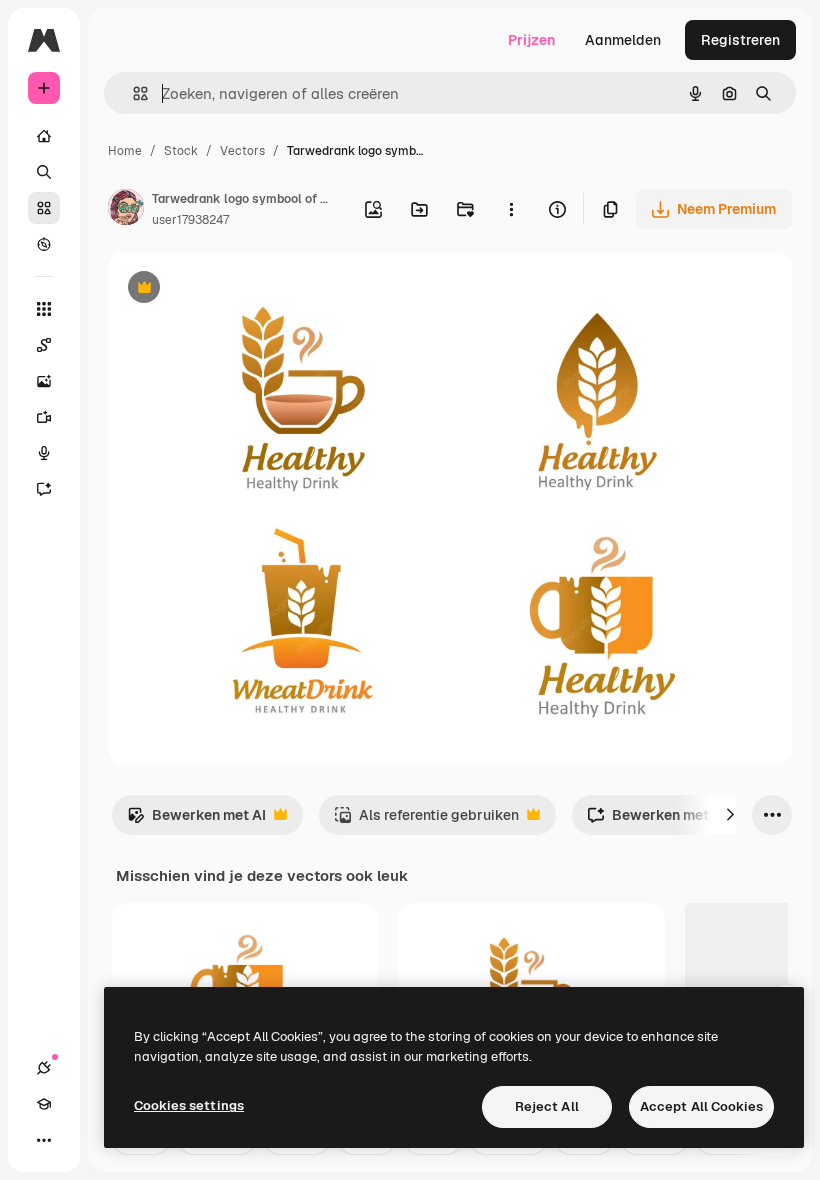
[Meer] (44, 1140)
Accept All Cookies (701, 1106)
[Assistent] (44, 489)
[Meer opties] (511, 209)
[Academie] (44, 1104)
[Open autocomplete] (132, 93)
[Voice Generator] (44, 453)
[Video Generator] (44, 417)
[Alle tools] (44, 309)
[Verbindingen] (44, 1068)
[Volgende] (730, 815)
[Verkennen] (44, 244)
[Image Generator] (44, 381)
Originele (239, 289)
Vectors (242, 151)
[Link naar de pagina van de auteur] (126, 210)
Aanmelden (623, 40)
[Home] (44, 136)
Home (125, 151)
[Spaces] (44, 345)
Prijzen (531, 40)
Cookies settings (189, 1105)
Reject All (547, 1106)
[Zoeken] (44, 172)
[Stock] (44, 208)
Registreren (740, 40)
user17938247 (190, 220)
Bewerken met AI (196, 820)
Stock (181, 151)
